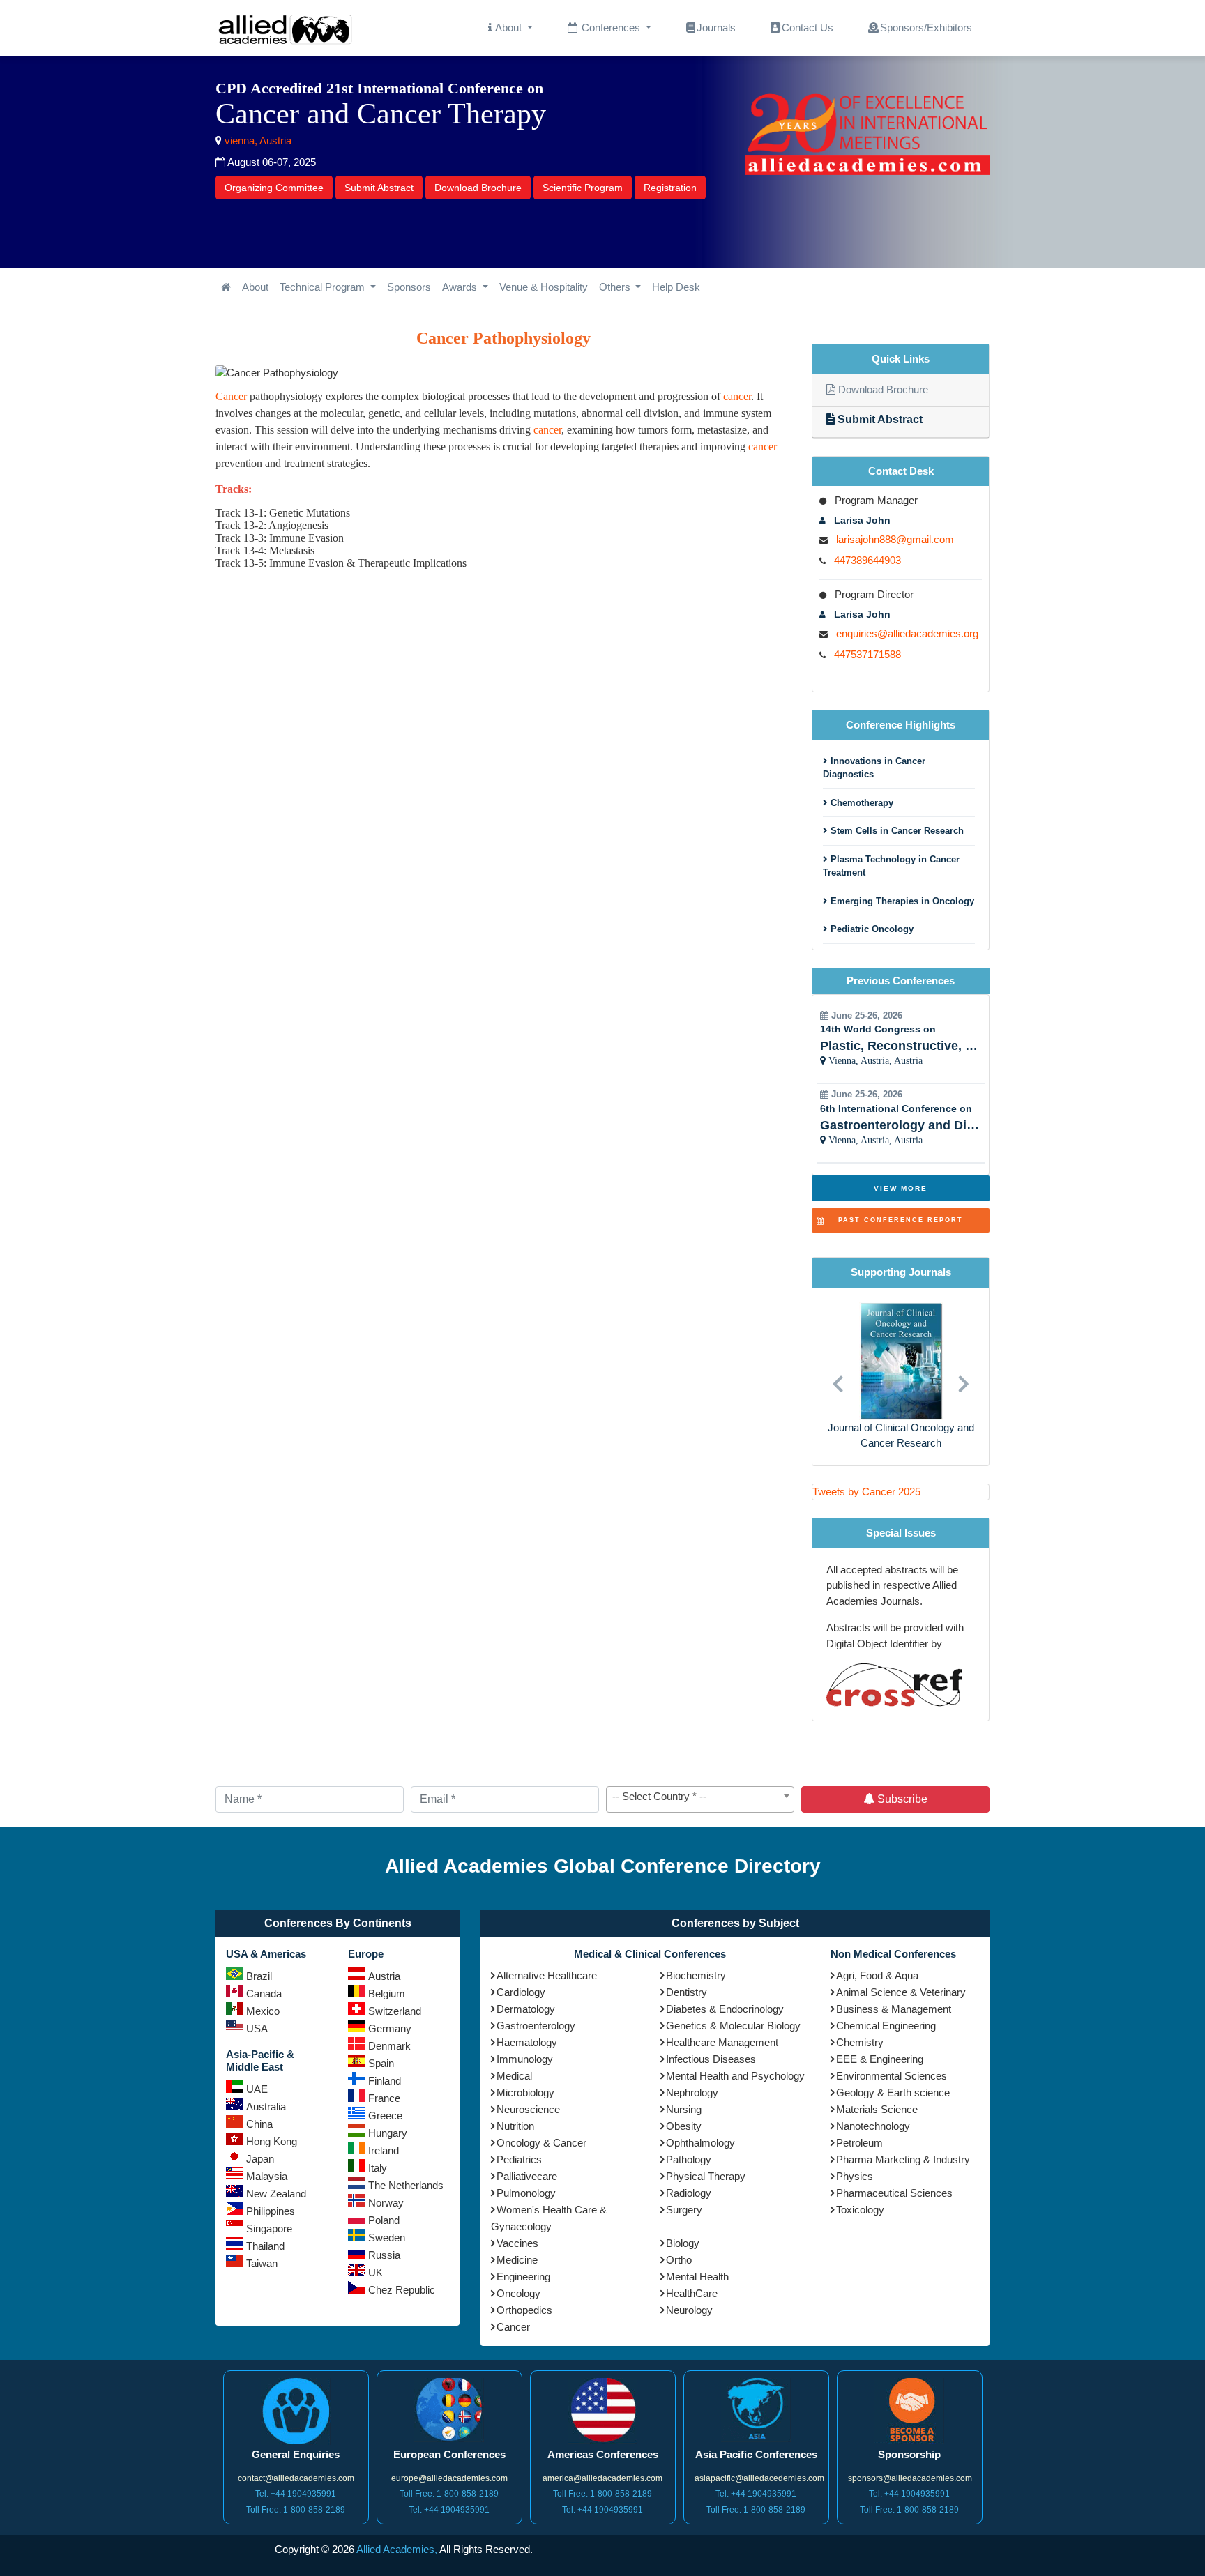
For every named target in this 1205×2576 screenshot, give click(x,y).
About (255, 287)
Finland (385, 2081)
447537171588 (867, 654)
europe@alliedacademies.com (449, 2478)
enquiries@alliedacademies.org (907, 633)
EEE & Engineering (880, 2059)
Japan (260, 2159)
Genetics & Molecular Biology (733, 2026)
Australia (266, 2106)
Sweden (387, 2238)
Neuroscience (528, 2109)
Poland (384, 2220)
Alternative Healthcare (547, 1975)
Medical (514, 2076)
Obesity (684, 2126)
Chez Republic (402, 2290)
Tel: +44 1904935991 (296, 2494)
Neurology (689, 2310)
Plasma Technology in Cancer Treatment (891, 866)
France (384, 2098)
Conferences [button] (611, 28)
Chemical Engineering (886, 2026)
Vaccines (517, 2243)
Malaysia (267, 2176)
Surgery (684, 2210)
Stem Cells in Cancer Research (896, 831)
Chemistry (860, 2042)
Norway (386, 2203)
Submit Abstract (379, 188)
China (259, 2124)
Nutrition (515, 2126)
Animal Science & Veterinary (901, 1992)
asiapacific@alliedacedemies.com (759, 2478)
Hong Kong (272, 2141)
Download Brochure (478, 188)
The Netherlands (406, 2185)
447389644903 (867, 560)
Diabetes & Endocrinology (725, 2009)
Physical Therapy (706, 2176)
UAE (257, 2089)
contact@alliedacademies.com (296, 2478)
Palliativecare (527, 2176)
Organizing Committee (274, 188)
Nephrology (692, 2093)
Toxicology (860, 2210)
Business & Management (894, 2009)
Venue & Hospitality (544, 287)
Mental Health (697, 2277)
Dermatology (526, 2009)
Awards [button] (461, 287)
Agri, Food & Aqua (877, 1975)
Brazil (259, 1976)
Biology (683, 2243)
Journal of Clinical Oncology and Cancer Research (901, 1435)
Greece (385, 2116)
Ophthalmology (700, 2143)
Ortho (679, 2260)
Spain (381, 2063)
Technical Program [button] (324, 287)
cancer (737, 396)
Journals (716, 28)
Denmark (389, 2046)
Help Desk (676, 287)
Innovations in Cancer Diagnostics (874, 768)
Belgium (387, 1994)
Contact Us (808, 28)
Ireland (384, 2150)
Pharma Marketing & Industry (903, 2159)
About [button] (509, 28)
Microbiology (525, 2093)
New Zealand (276, 2194)
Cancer (231, 396)
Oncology (518, 2293)
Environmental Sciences (892, 2076)
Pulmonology (526, 2193)
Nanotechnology (873, 2126)
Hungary (388, 2133)
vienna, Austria (257, 140)
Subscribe (901, 1799)
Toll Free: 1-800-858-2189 (296, 2510)
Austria (384, 1976)
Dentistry (687, 1992)
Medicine (517, 2260)
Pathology (689, 2159)
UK (376, 2272)
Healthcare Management (722, 2042)
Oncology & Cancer (541, 2143)
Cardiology (521, 1992)
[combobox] (700, 1799)
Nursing (684, 2109)
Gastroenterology (536, 2026)
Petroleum (859, 2143)
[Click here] (226, 288)
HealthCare (692, 2293)
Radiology (689, 2193)
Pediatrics (519, 2159)
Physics (855, 2176)
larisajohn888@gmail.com (895, 539)
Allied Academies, (397, 2549)
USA (257, 2028)
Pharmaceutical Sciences (894, 2193)
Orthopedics (524, 2310)
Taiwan (262, 2263)
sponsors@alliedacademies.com (910, 2478)
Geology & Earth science (893, 2093)
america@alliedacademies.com (602, 2478)
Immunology (525, 2059)
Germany (390, 2028)
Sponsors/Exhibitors (926, 28)
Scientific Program (583, 188)
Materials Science (877, 2109)
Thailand (265, 2246)
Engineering (523, 2277)
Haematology (527, 2042)
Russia (384, 2255)
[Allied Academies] (285, 28)
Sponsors (409, 287)
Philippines (271, 2211)
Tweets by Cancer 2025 (866, 1492)
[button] (838, 1377)
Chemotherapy (861, 803)
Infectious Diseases (711, 2059)
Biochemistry (696, 1975)
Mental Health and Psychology (735, 2076)
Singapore (269, 2228)
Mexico (263, 2011)
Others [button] (616, 287)
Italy (378, 2168)
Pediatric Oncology (871, 929)
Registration (670, 188)
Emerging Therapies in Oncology (901, 901)
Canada (264, 1994)
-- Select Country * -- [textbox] (659, 1796)
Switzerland (395, 2011)
